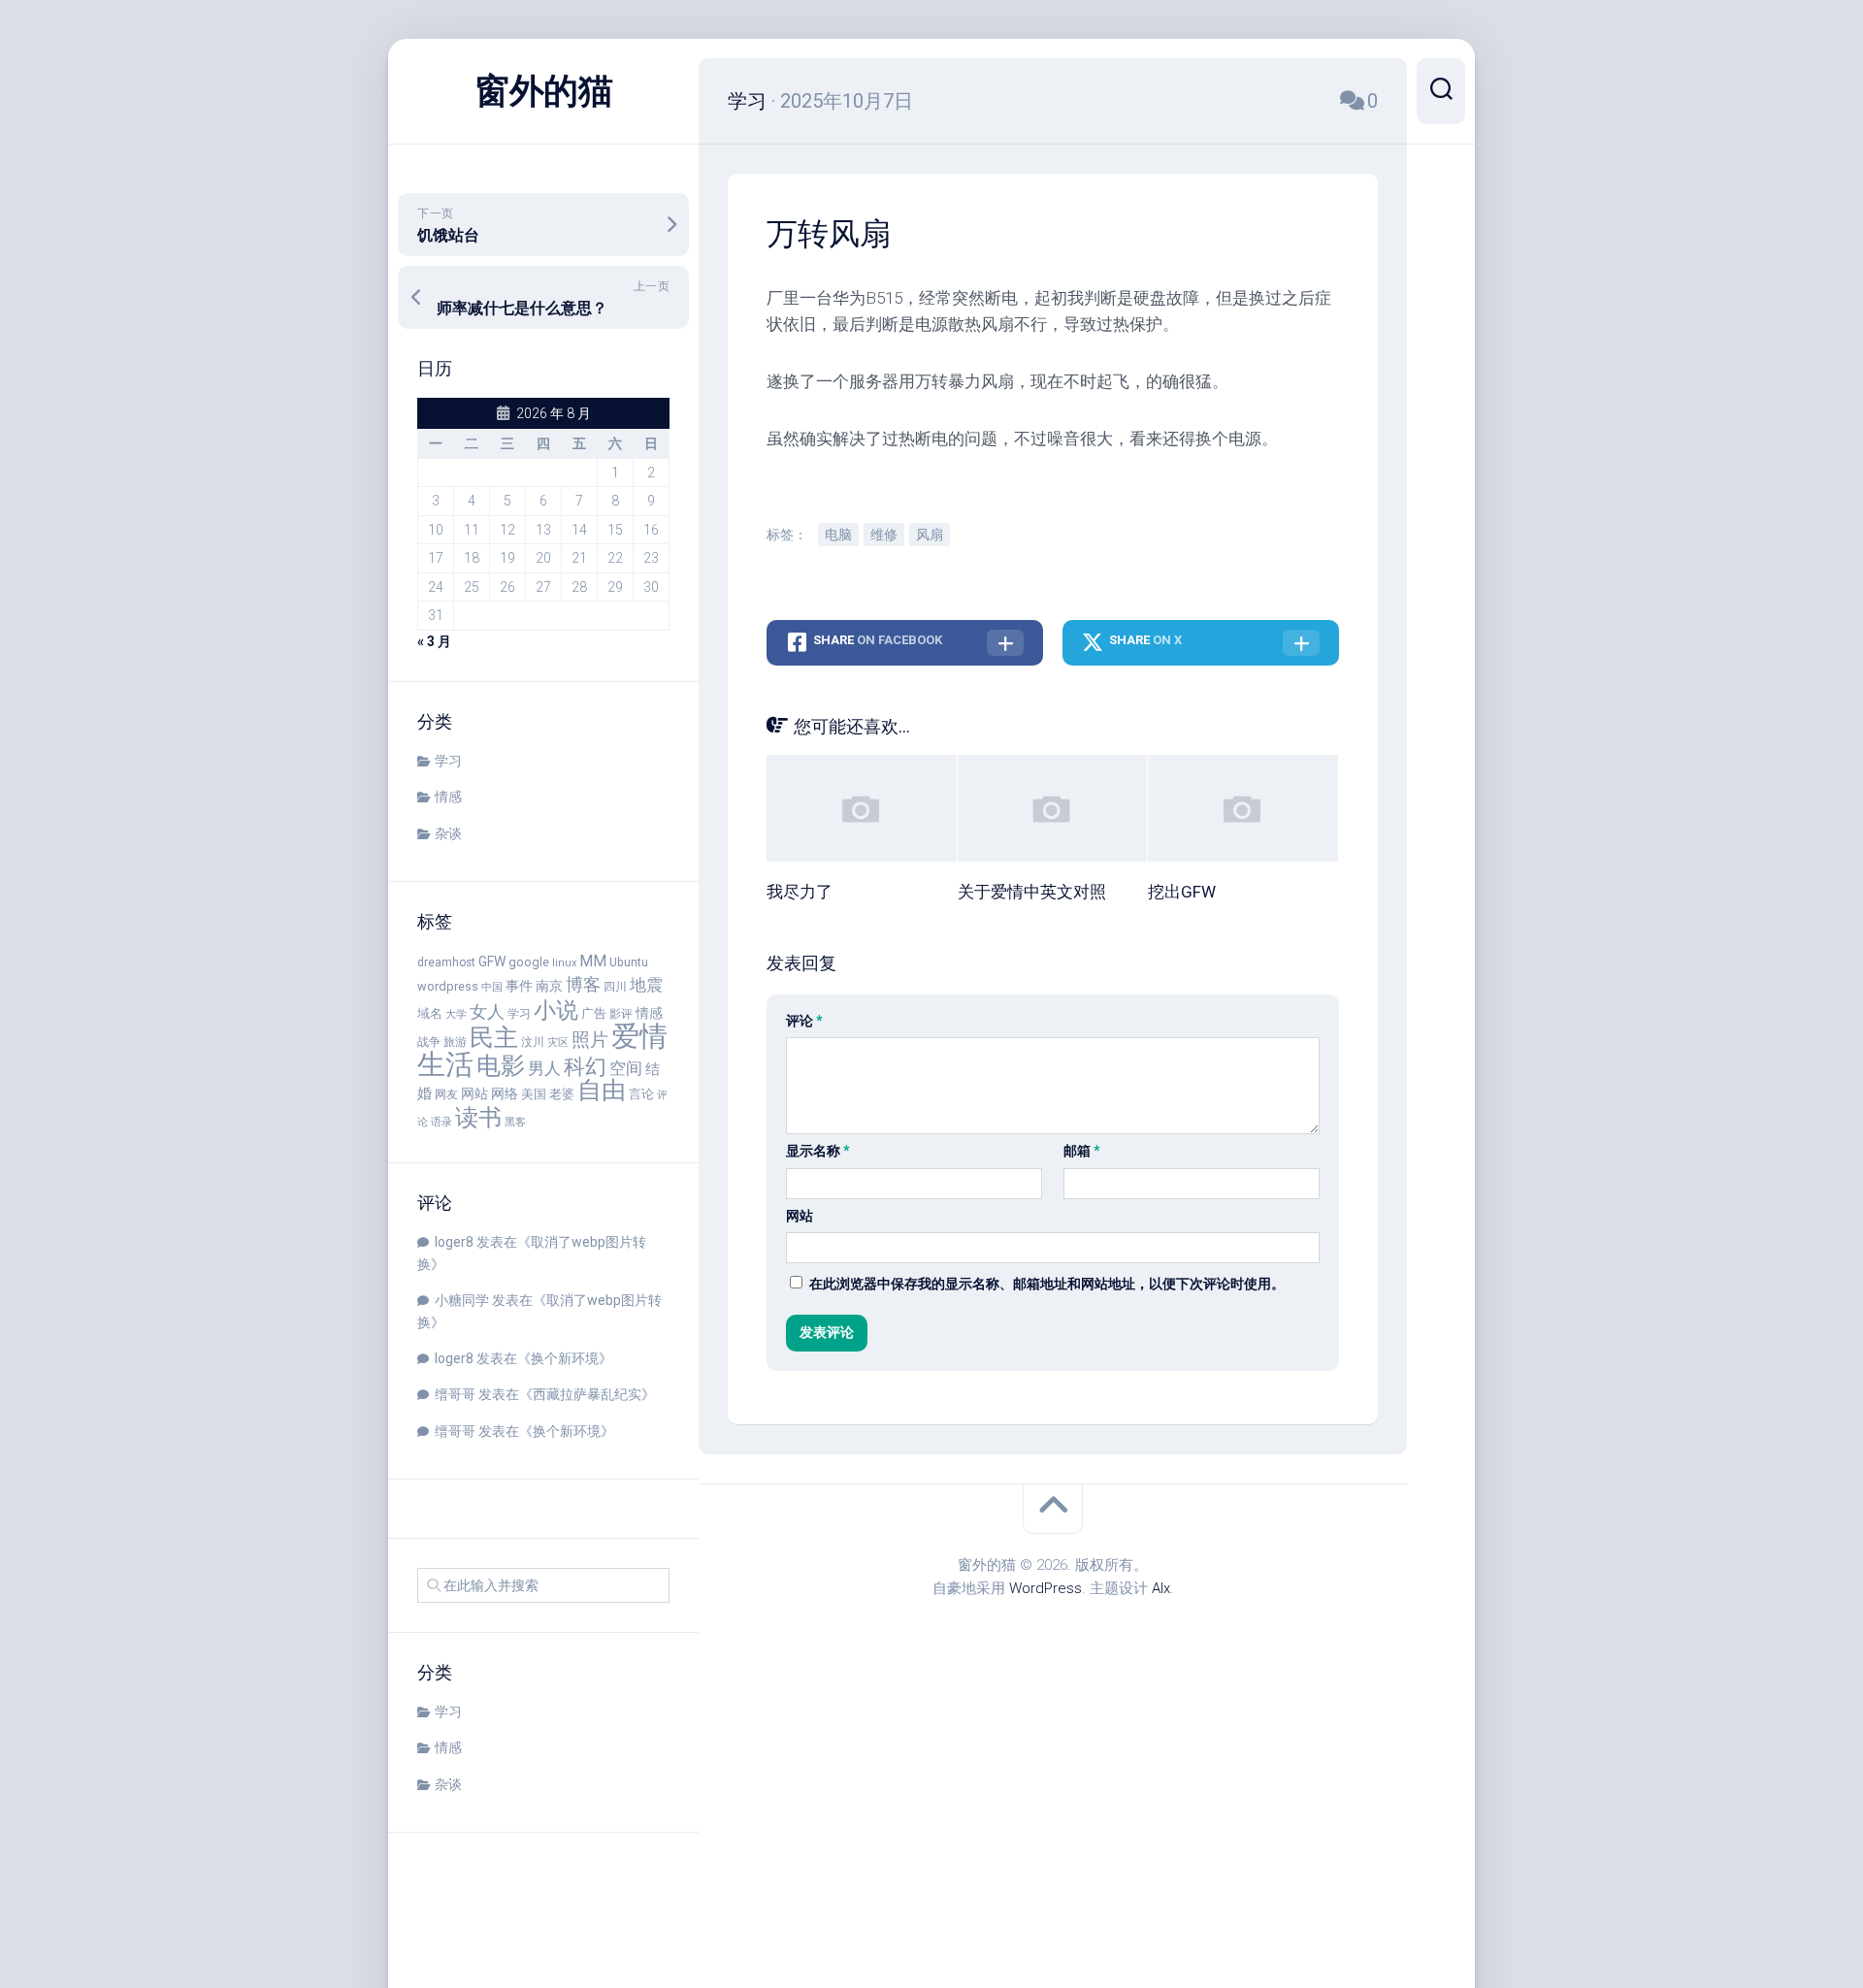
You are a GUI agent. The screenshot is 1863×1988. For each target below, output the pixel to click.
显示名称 (818, 1151)
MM (593, 961)
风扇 (930, 535)
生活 (445, 1065)
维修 (884, 535)
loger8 (454, 1242)
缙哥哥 (455, 1394)
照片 (590, 1040)
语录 (441, 1122)
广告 (594, 1013)
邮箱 (1082, 1151)
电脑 (838, 535)
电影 (501, 1066)
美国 (534, 1094)
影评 (621, 1014)
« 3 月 (434, 641)
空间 (626, 1068)
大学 (456, 1014)
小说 (556, 1010)
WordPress (1046, 1588)
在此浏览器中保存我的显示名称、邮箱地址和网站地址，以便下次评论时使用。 (1047, 1284)
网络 (505, 1093)
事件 (519, 986)
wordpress (448, 986)
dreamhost (446, 962)
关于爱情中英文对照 (1032, 892)
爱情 (639, 1036)
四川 (615, 987)
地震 (646, 985)
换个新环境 (565, 1358)
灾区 (558, 1043)
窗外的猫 (543, 91)
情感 (448, 797)
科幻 (585, 1067)
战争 (429, 1042)
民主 (494, 1038)
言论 (641, 1094)
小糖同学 (462, 1300)
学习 (448, 761)
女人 (487, 1011)
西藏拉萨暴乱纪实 (587, 1394)
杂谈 (448, 833)
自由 (602, 1090)
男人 (544, 1068)
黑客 (515, 1122)
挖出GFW (1182, 892)
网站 (474, 1093)
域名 (430, 1013)
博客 (583, 985)
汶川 (533, 1042)
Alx (1161, 1588)
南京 (549, 986)
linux (564, 963)
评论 (804, 1021)
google (529, 962)
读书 (478, 1117)
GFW (492, 961)
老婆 (562, 1094)
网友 (446, 1094)
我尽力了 (800, 892)
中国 (492, 987)
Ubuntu (629, 962)
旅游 (455, 1042)
